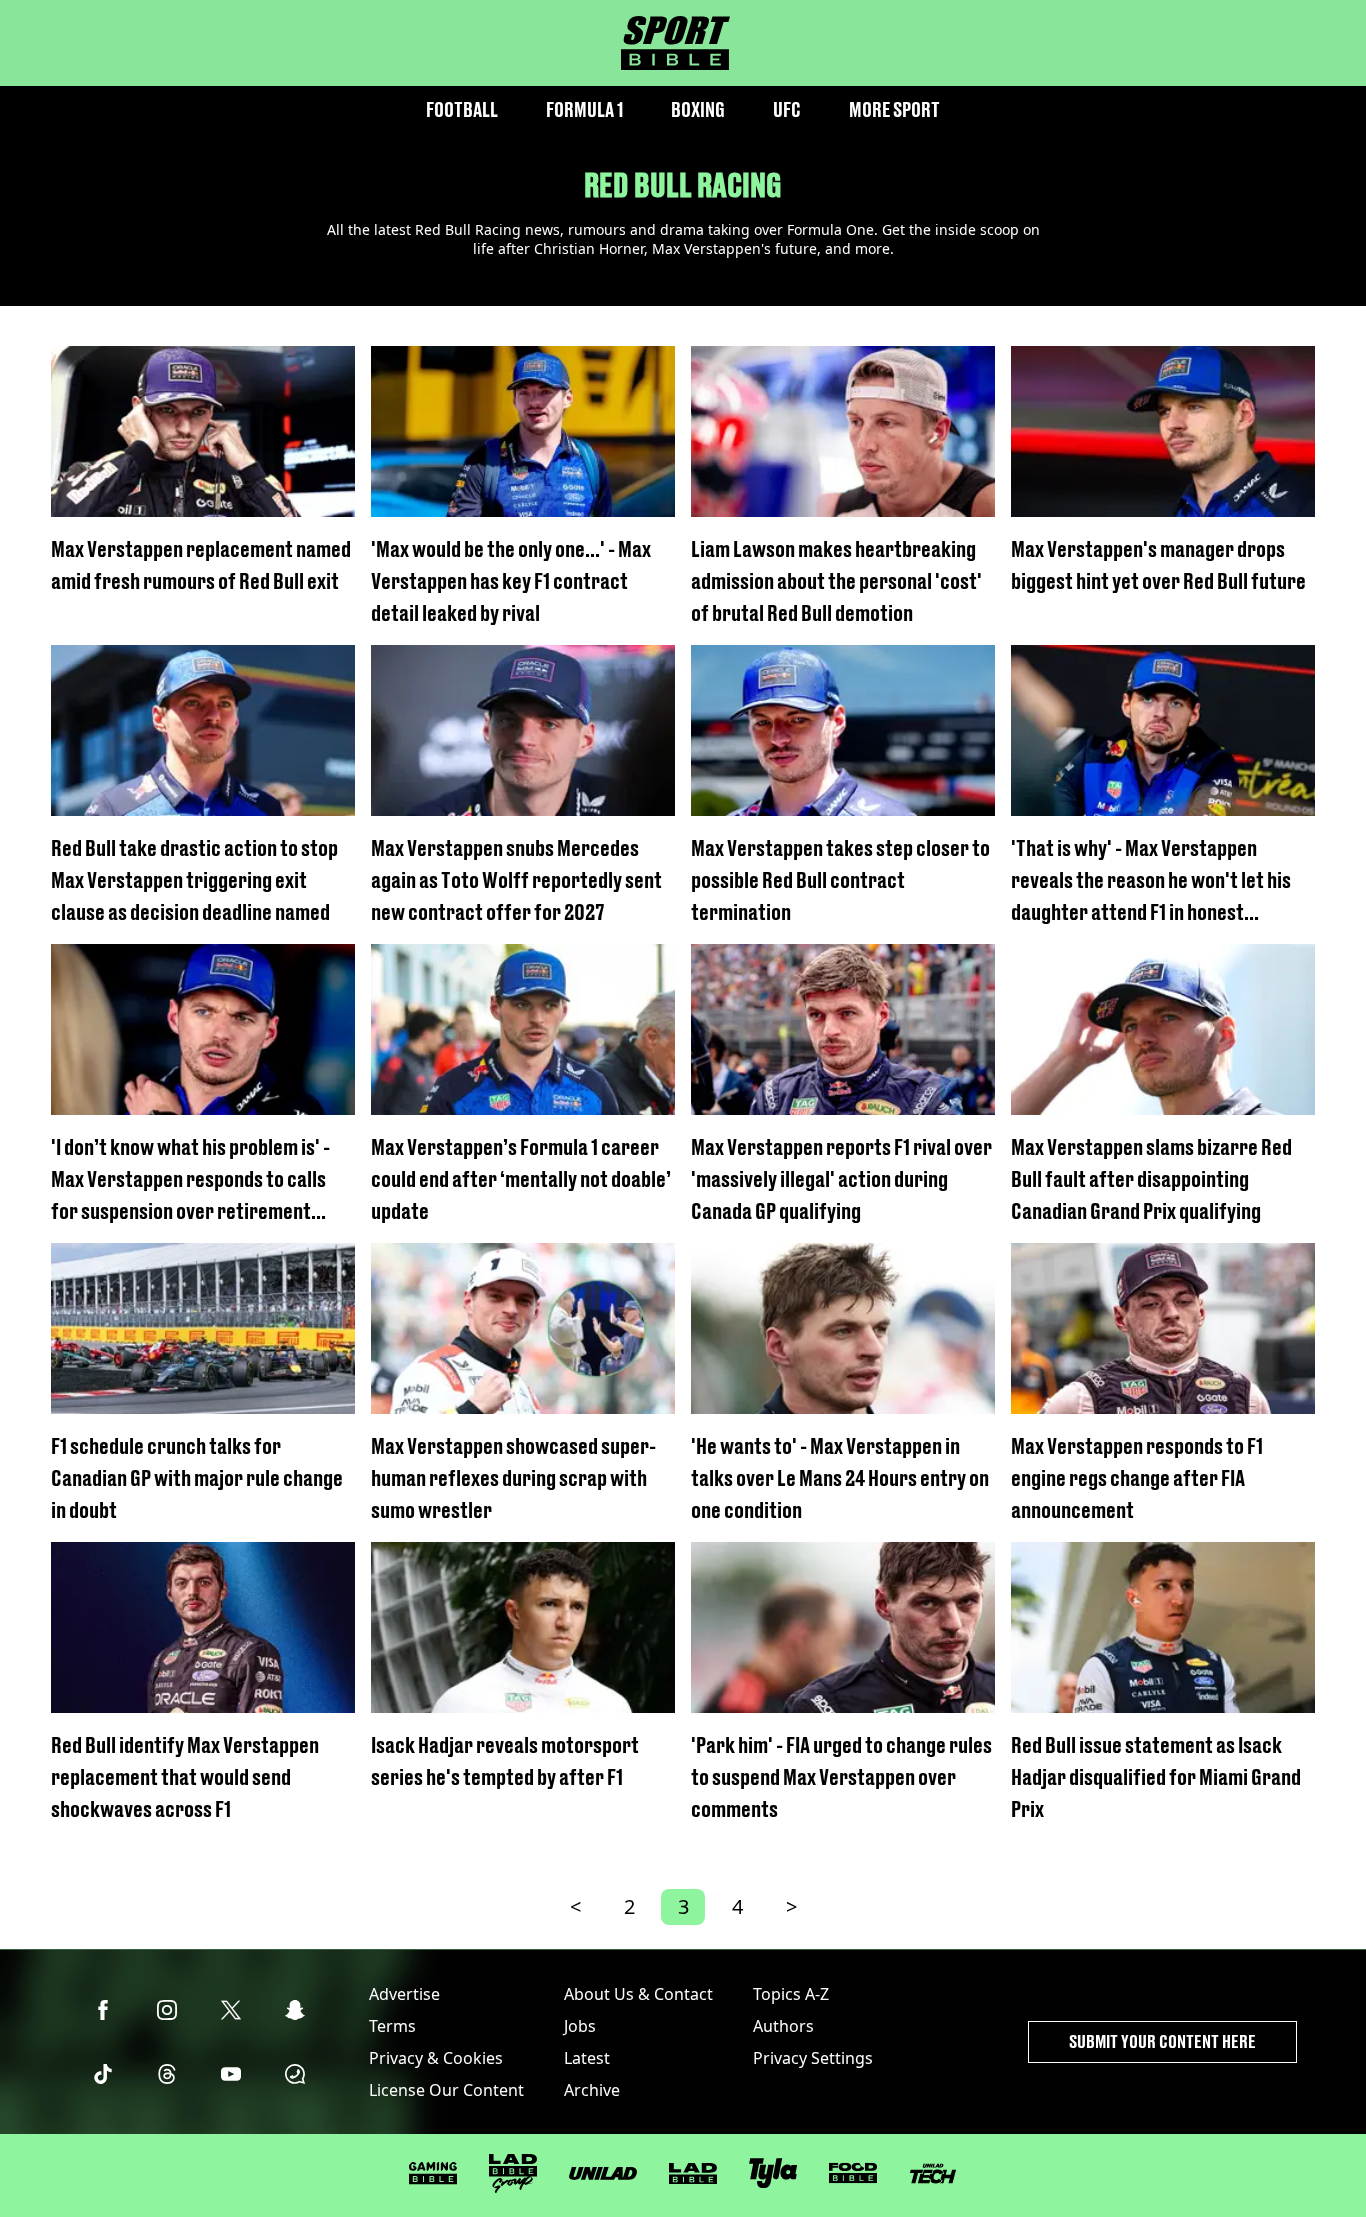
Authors (783, 2026)
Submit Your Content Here (1162, 2041)
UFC (787, 109)
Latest (587, 2058)
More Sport (894, 109)
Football (462, 109)
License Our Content (446, 2090)
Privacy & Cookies (436, 2058)
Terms (392, 2026)
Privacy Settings (813, 2058)
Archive (592, 2090)
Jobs (580, 2026)
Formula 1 (584, 109)
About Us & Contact (638, 1994)
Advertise (404, 1994)
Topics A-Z (791, 1994)
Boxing (698, 109)
